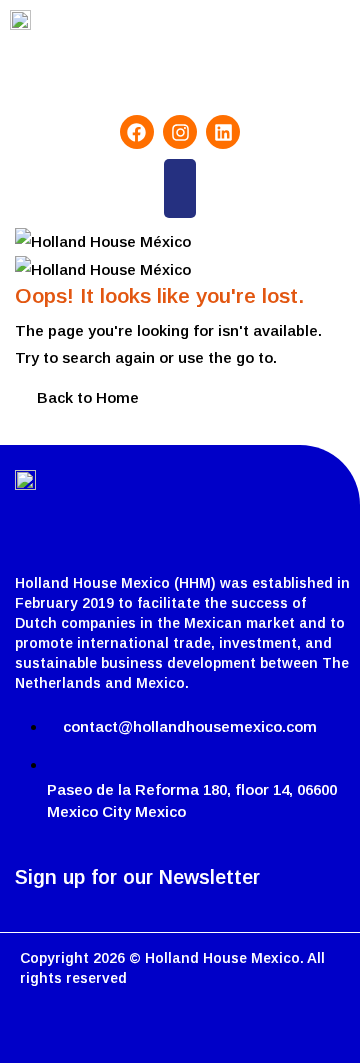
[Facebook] (137, 132)
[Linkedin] (223, 132)
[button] (180, 188)
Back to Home (88, 397)
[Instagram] (180, 132)
